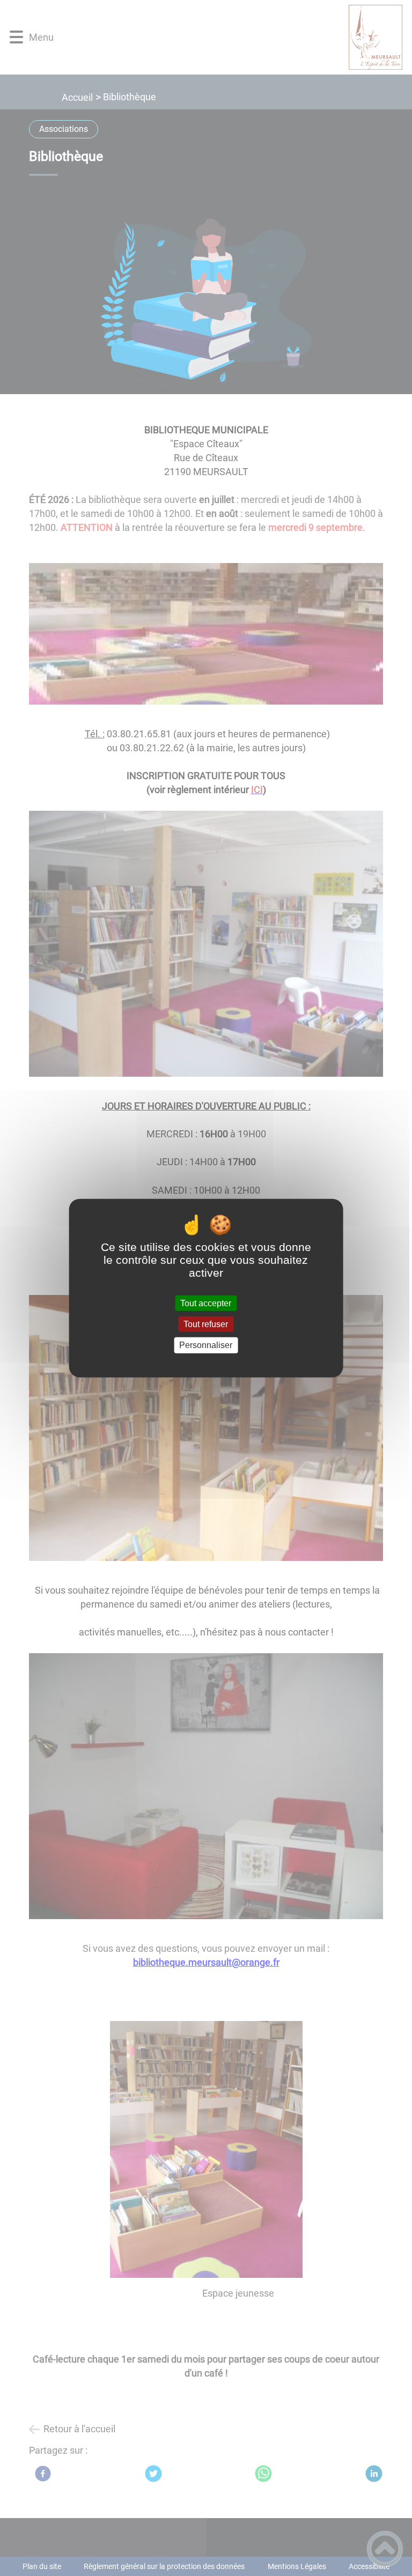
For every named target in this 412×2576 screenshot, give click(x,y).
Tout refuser (206, 1324)
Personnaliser (206, 1345)
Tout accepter (206, 1303)
